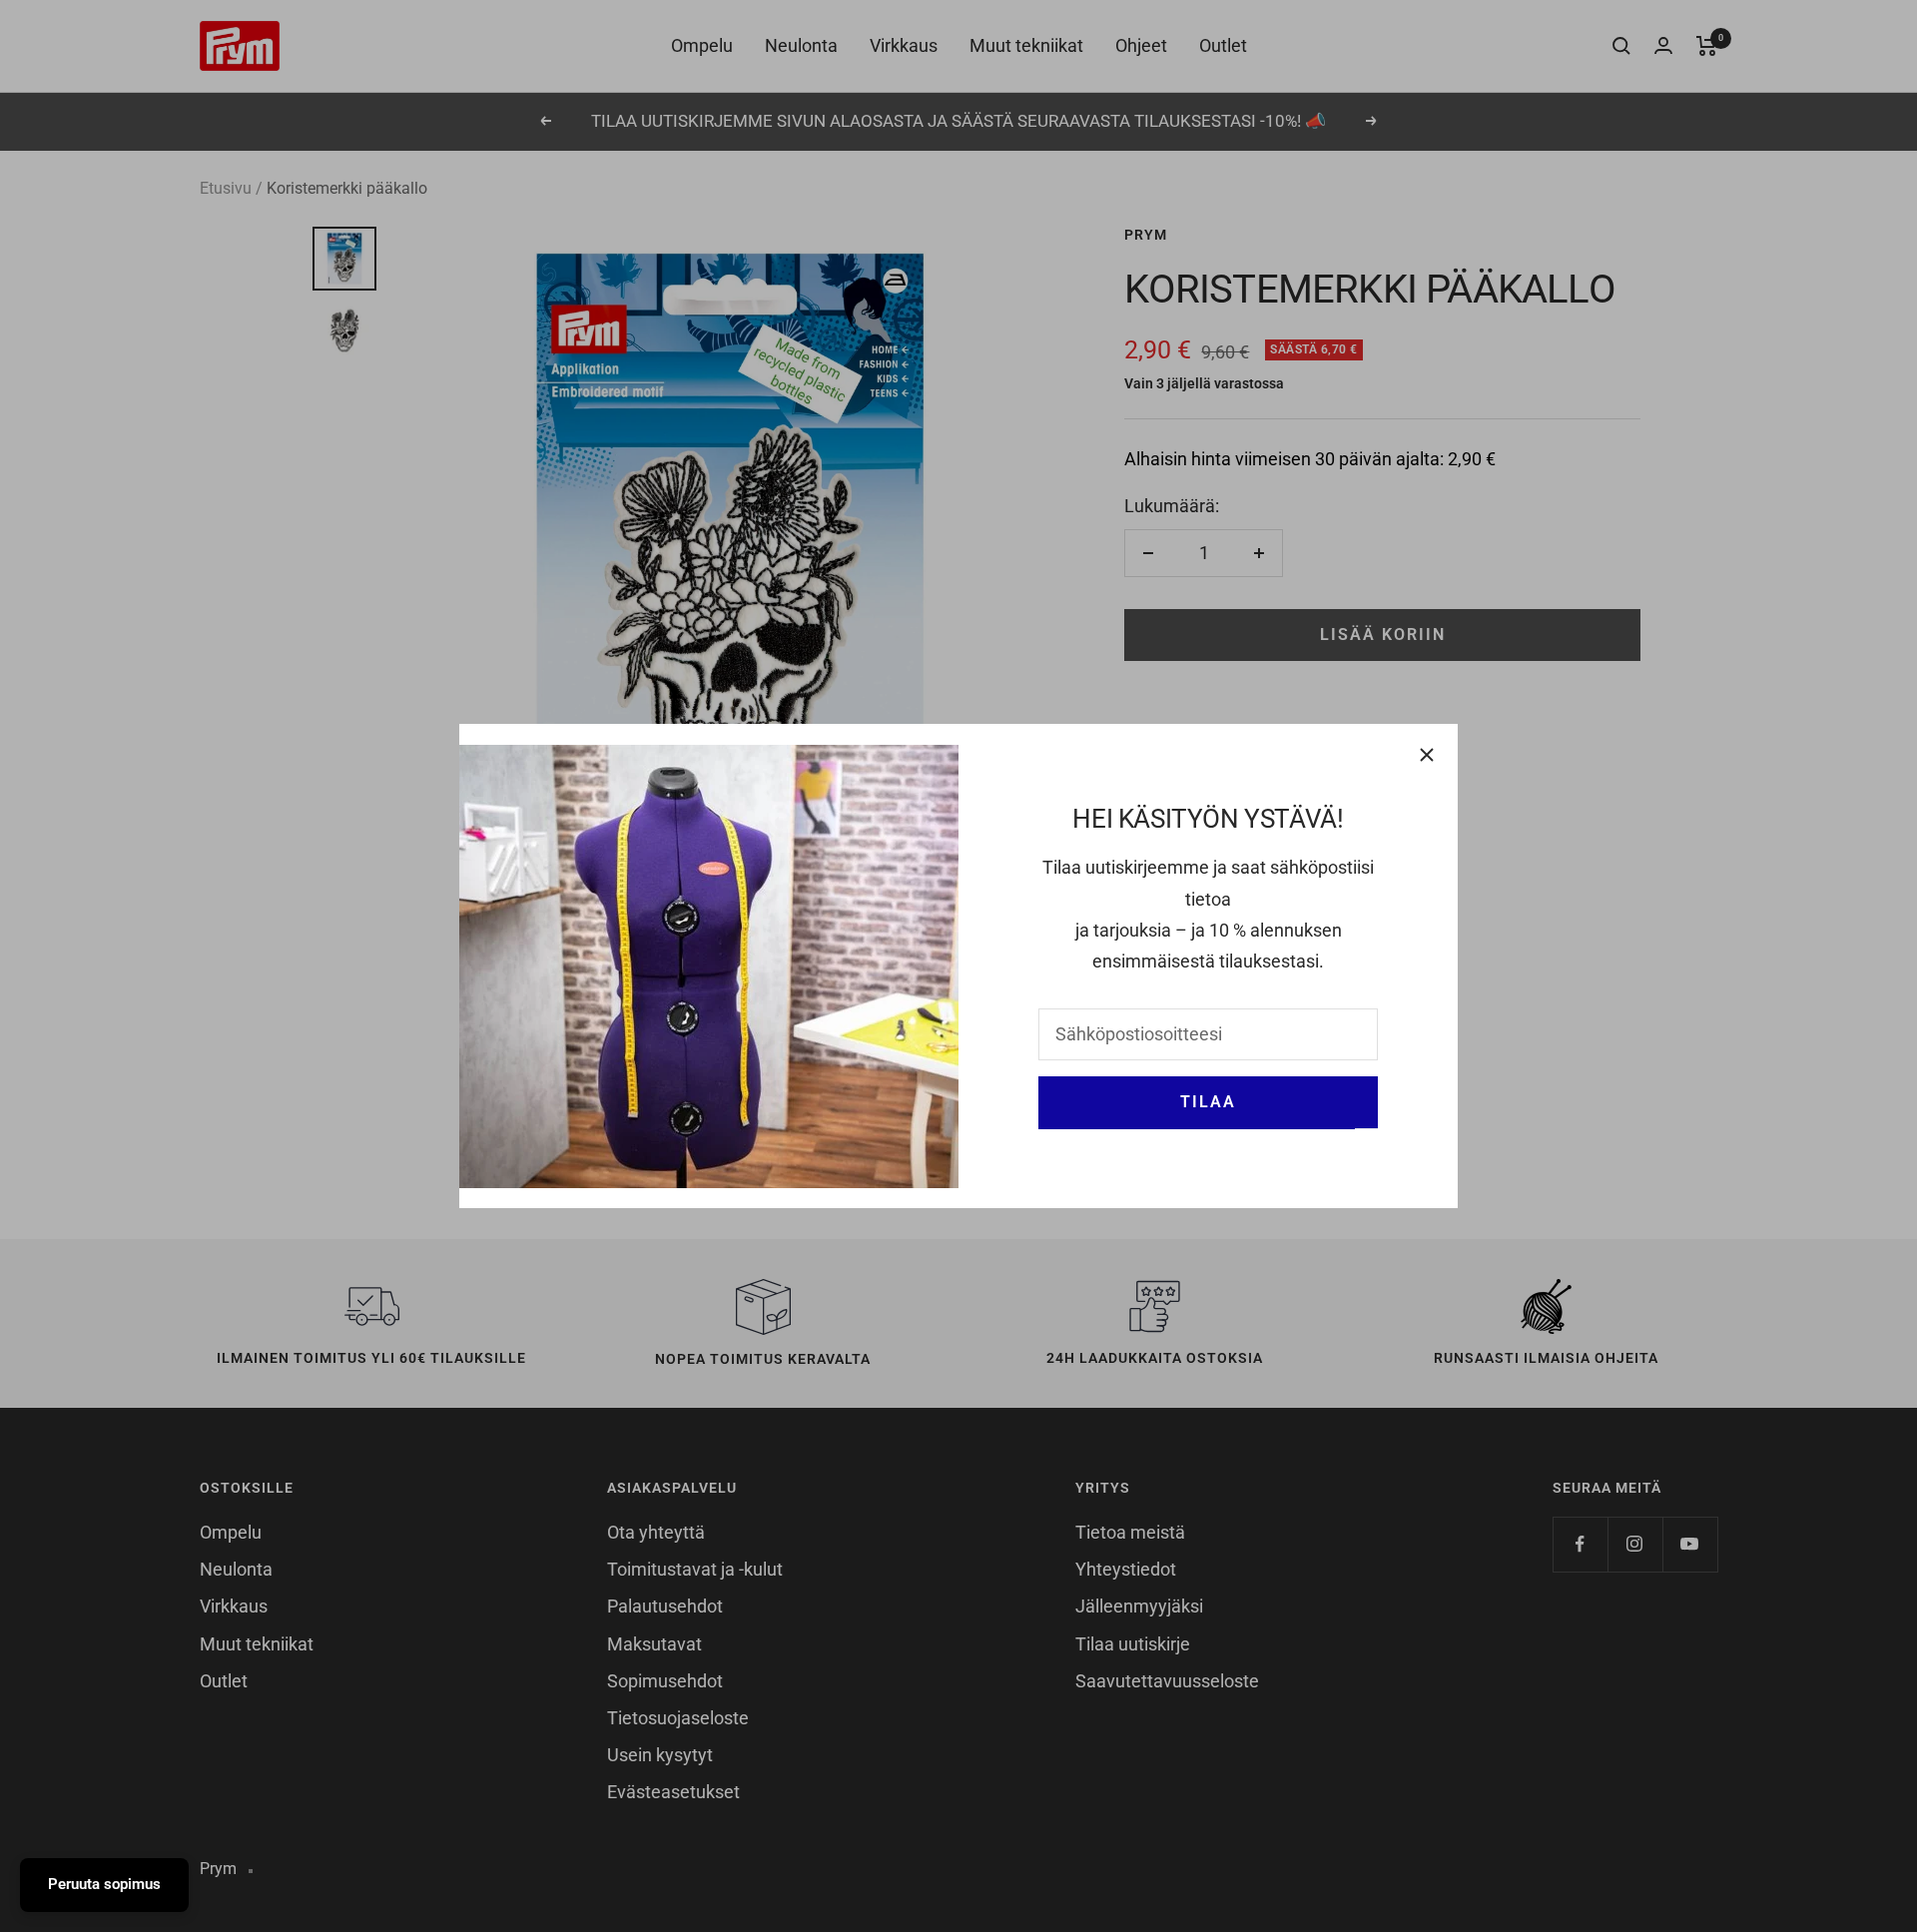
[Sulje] (1427, 755)
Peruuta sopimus (104, 1884)
